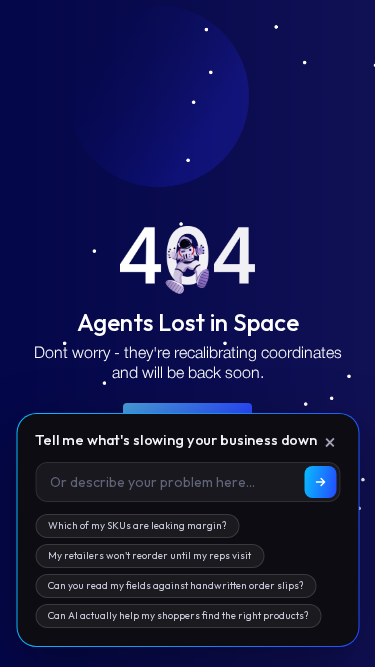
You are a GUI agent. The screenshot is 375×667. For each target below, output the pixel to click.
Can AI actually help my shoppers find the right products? (178, 615)
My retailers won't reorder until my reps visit (149, 555)
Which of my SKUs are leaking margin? (137, 525)
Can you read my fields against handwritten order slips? (175, 585)
